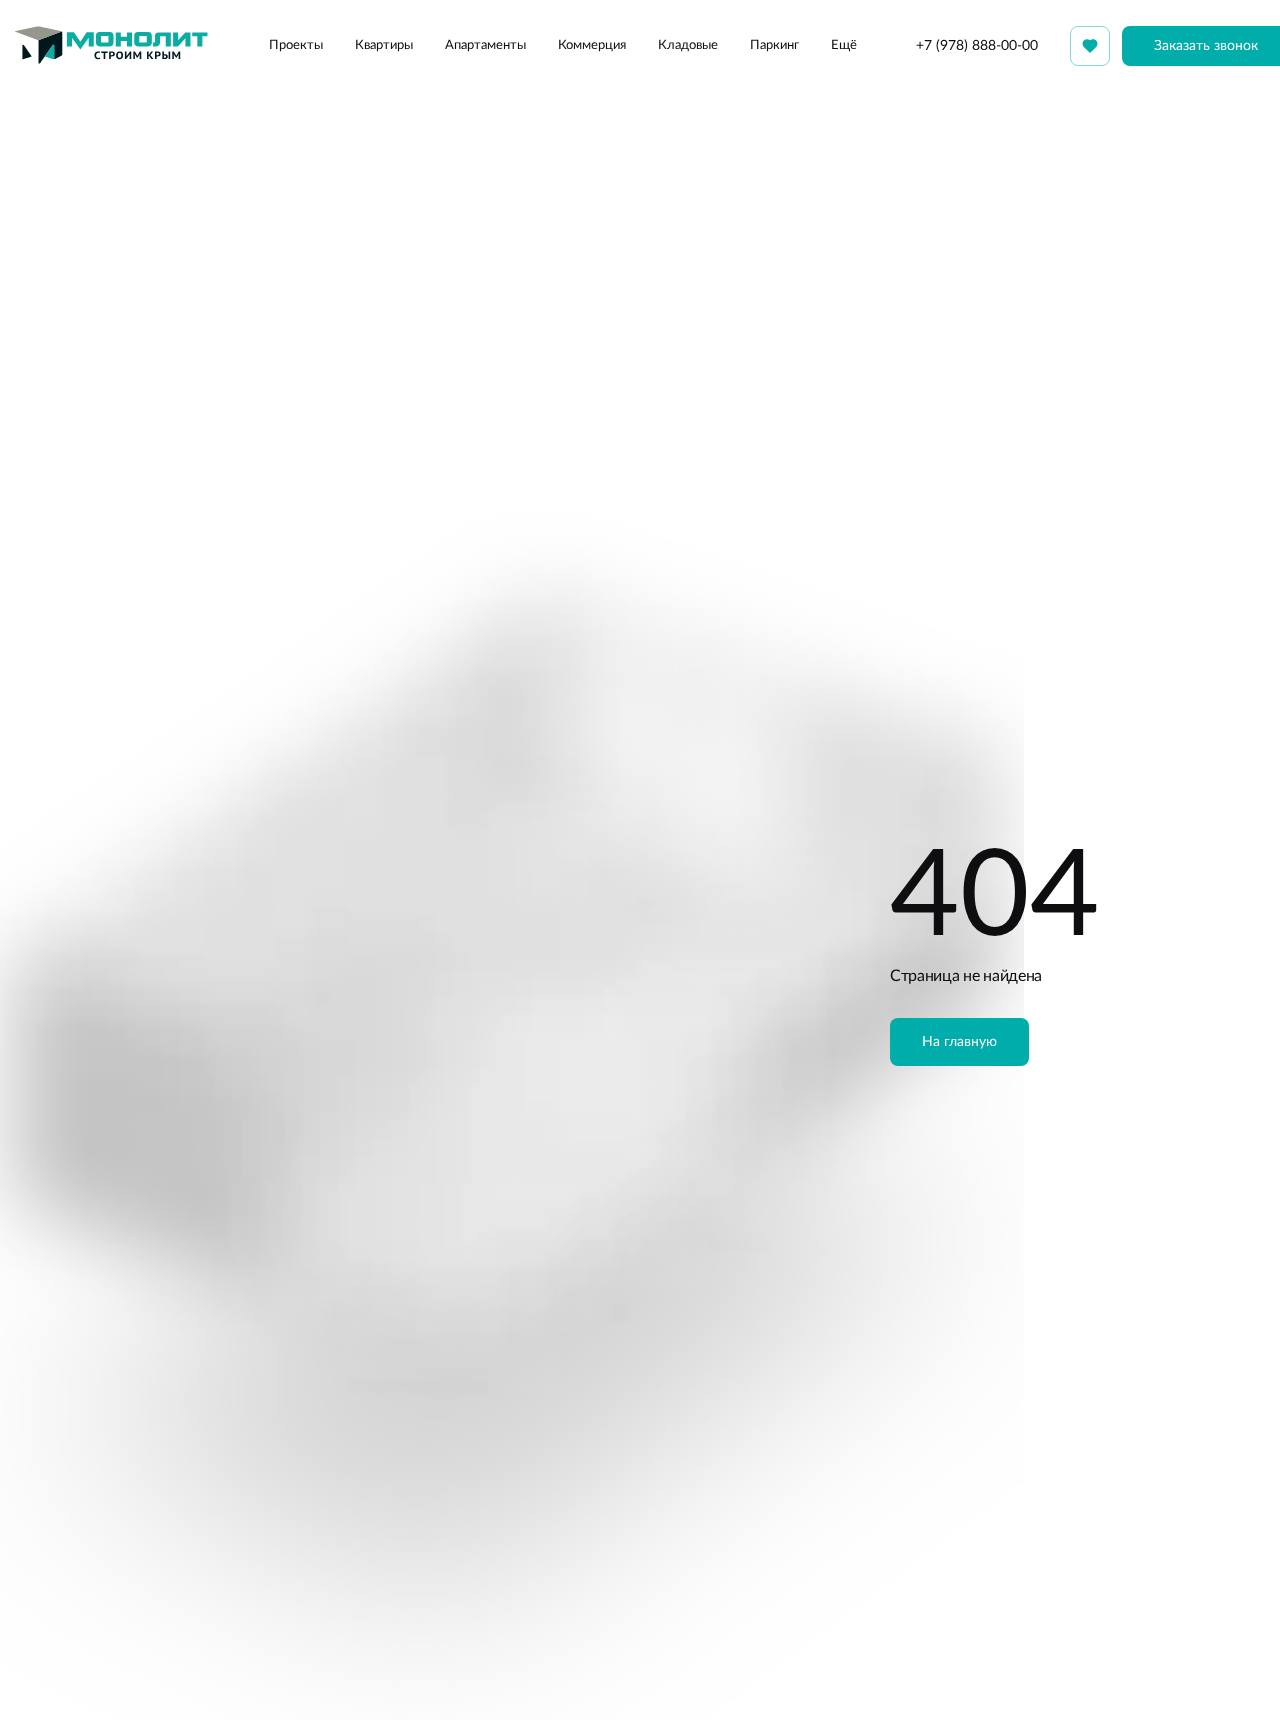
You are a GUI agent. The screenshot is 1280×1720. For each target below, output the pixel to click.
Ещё (844, 45)
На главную (959, 1042)
